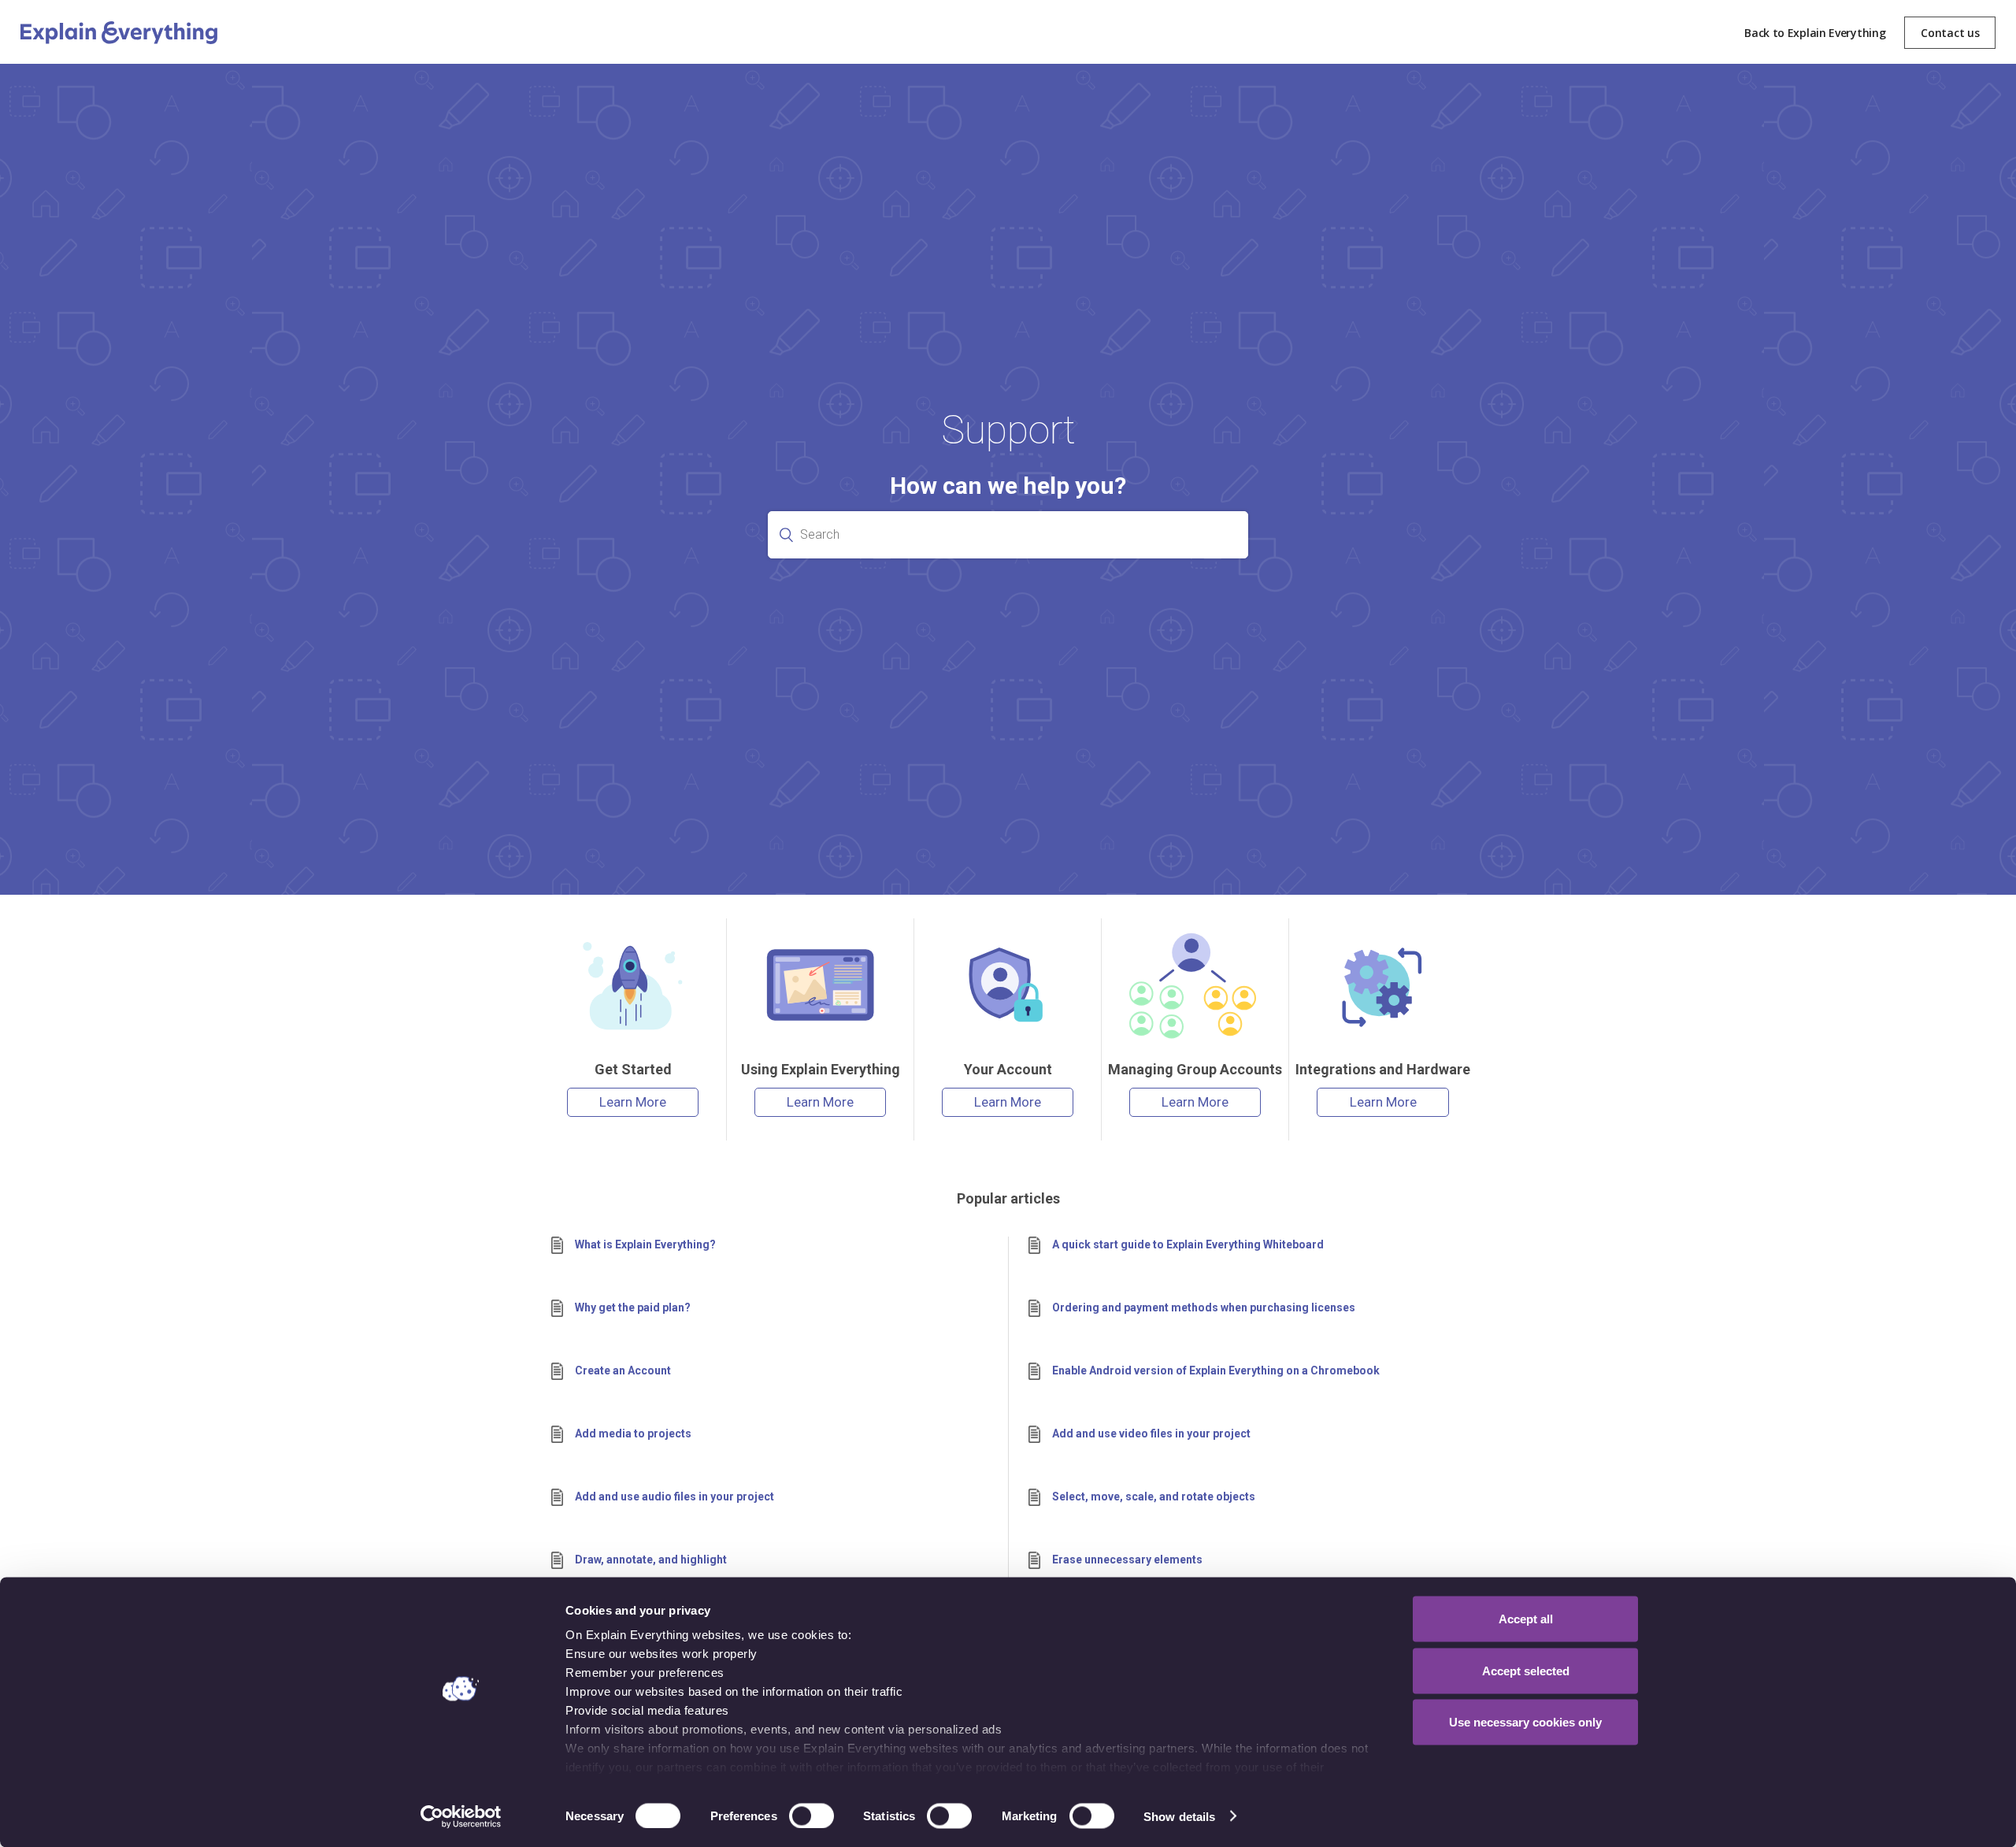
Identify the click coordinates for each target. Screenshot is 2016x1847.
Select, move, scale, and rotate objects (1154, 1497)
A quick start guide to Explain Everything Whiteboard (1188, 1244)
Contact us (1950, 33)
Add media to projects (633, 1433)
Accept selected (1526, 1670)
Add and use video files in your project (1151, 1433)
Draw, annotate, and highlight (651, 1560)
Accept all (1526, 1619)
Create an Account (623, 1370)
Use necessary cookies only (1525, 1722)
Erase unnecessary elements (1127, 1560)
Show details (1179, 1816)
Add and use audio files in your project (674, 1497)
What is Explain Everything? (645, 1244)
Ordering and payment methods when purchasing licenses (1204, 1307)
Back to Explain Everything (1815, 33)
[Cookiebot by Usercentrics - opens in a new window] (461, 1816)
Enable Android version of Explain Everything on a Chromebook (1216, 1370)
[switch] (812, 1815)
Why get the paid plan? (633, 1307)
